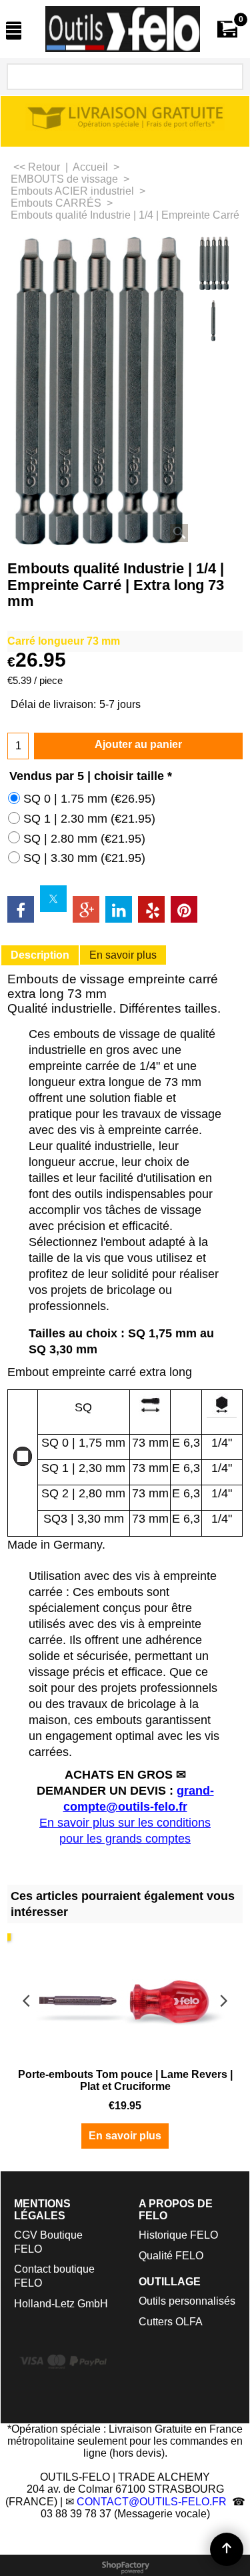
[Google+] (86, 909)
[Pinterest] (184, 909)
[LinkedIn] (119, 909)
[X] (53, 899)
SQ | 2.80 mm (84, 839)
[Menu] (14, 30)
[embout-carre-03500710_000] (215, 320)
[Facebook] (21, 909)
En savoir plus (123, 955)
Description (40, 955)
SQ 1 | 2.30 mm (89, 819)
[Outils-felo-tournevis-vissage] (123, 29)
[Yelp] (151, 909)
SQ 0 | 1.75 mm (89, 799)
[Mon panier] (227, 29)
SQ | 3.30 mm (84, 858)
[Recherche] (231, 77)
